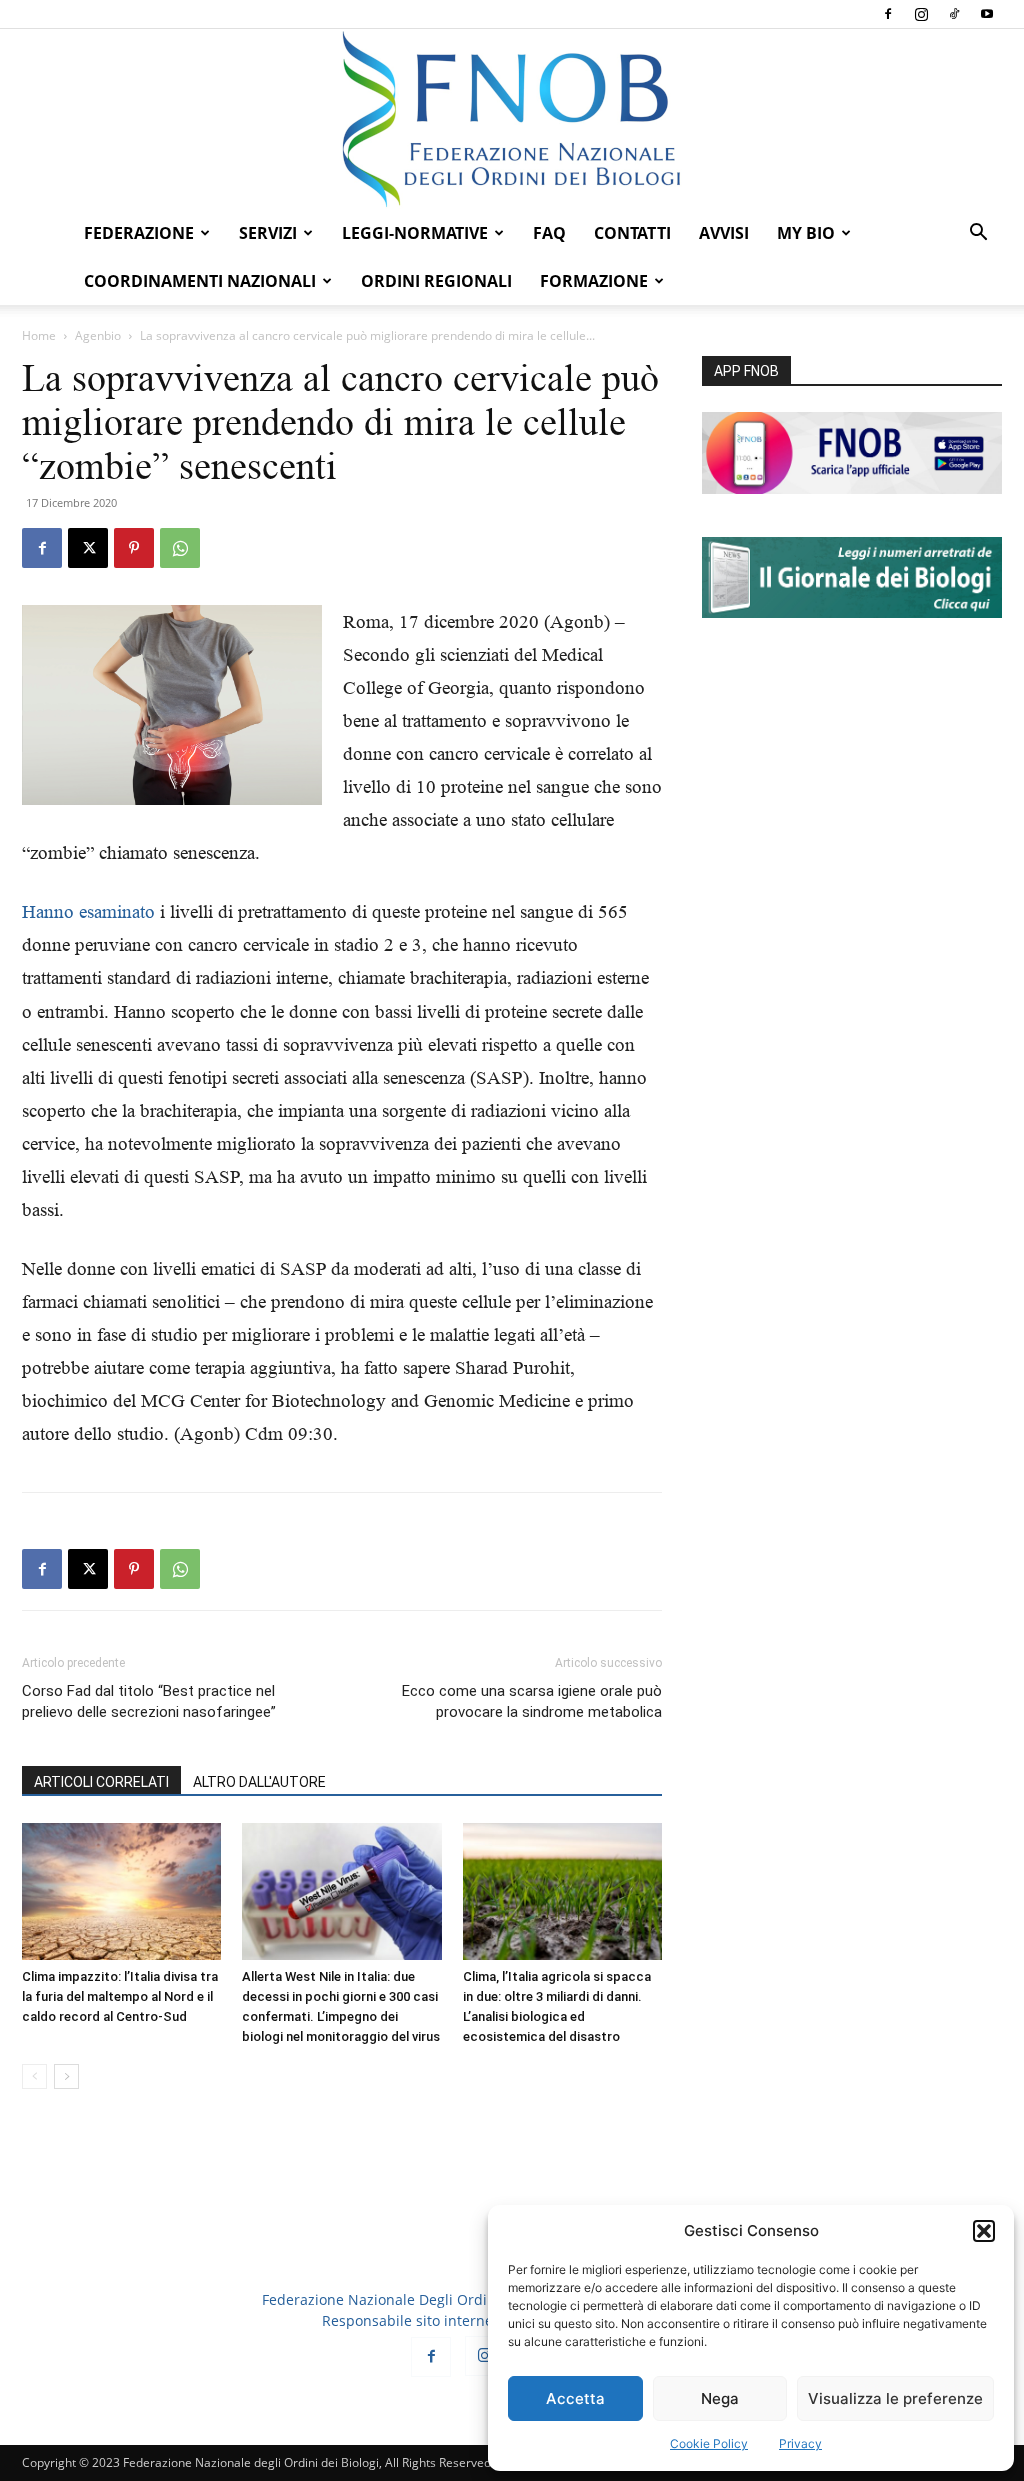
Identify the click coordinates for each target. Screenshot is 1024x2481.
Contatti (632, 233)
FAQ (549, 233)
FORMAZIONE (594, 281)
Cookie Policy (709, 2443)
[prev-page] (34, 2076)
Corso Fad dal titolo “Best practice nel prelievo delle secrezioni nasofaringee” (149, 1701)
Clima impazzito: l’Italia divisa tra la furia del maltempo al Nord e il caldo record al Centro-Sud (120, 1996)
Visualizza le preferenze (895, 2398)
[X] (88, 548)
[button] (984, 2231)
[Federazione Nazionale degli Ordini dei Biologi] (512, 119)
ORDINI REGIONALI (436, 281)
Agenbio (98, 335)
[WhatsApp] (180, 548)
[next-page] (66, 2076)
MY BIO (806, 233)
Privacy (800, 2443)
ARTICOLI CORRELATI (101, 1782)
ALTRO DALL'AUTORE (259, 1782)
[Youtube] (987, 14)
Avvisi (724, 233)
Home (39, 335)
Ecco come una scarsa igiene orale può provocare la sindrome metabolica (532, 1701)
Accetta (575, 2398)
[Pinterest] (134, 548)
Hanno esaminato (88, 911)
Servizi (268, 233)
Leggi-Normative (415, 233)
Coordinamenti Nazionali (200, 281)
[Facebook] (888, 14)
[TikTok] (954, 14)
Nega (720, 2398)
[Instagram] (921, 14)
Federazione (139, 233)
